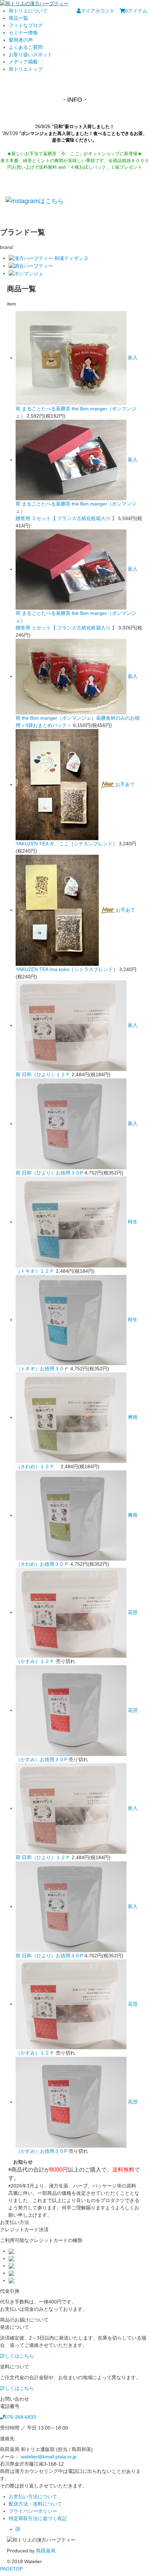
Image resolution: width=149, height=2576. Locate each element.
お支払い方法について (33, 2496)
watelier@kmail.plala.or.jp (49, 2457)
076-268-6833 (20, 2417)
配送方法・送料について (35, 2504)
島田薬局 (46, 2551)
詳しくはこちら (17, 2356)
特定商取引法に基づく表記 (38, 2518)
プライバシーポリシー (33, 2511)
